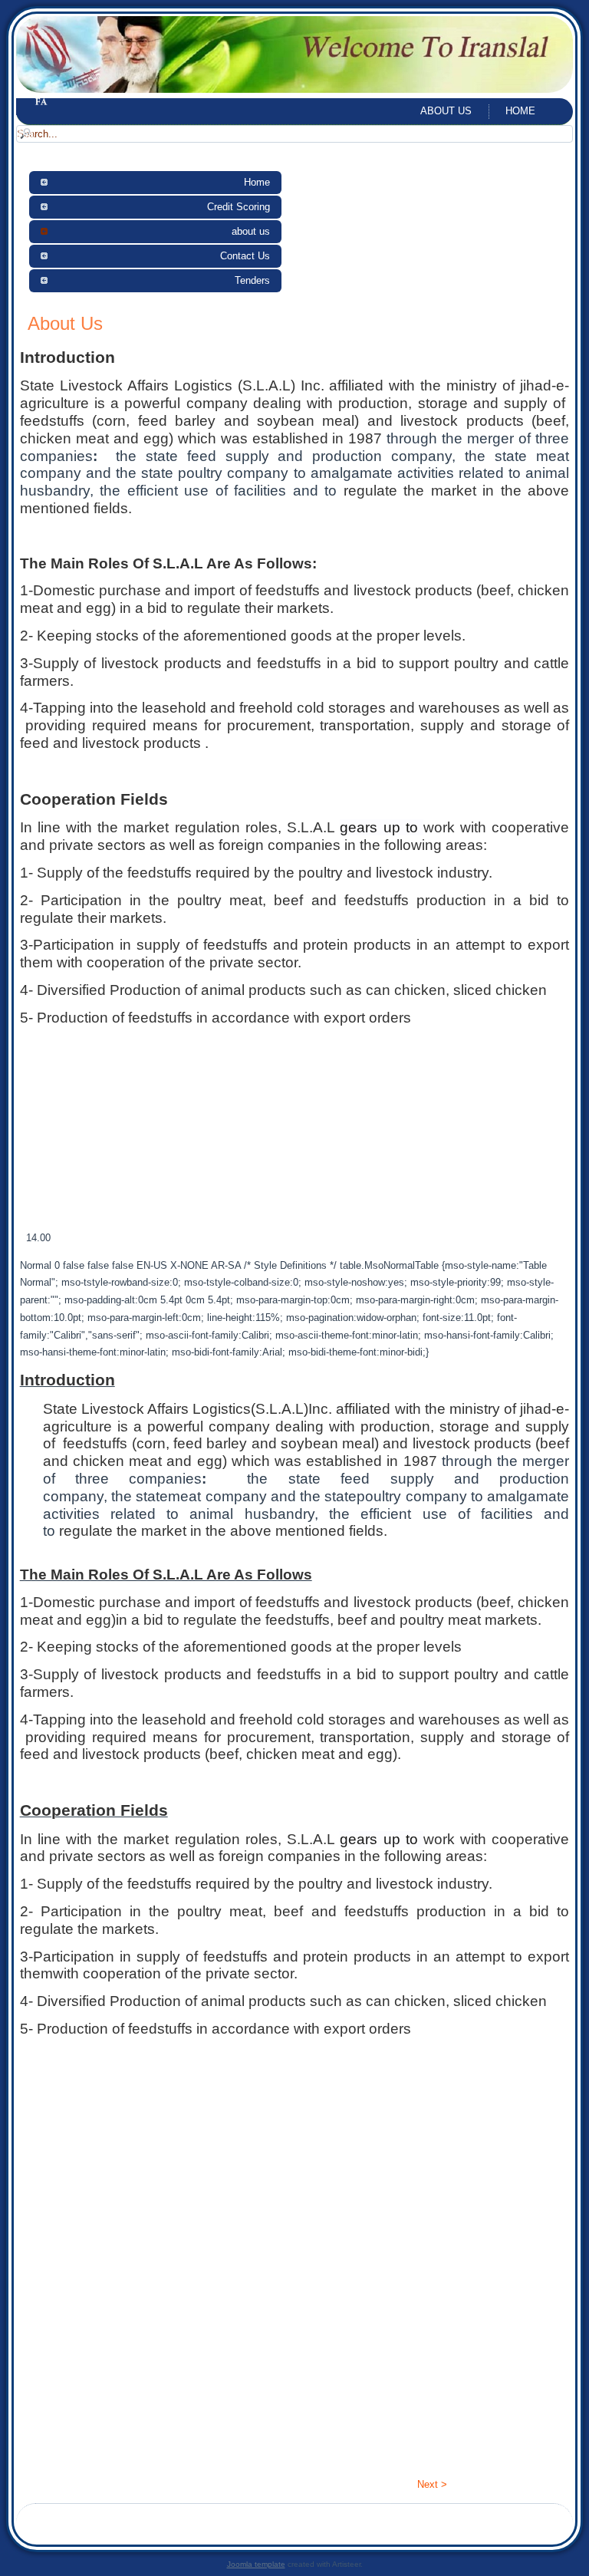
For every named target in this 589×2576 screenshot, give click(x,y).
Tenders (252, 280)
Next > (432, 2484)
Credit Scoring (239, 207)
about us (446, 111)
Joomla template (256, 2564)
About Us (65, 323)
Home (520, 111)
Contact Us (245, 256)
